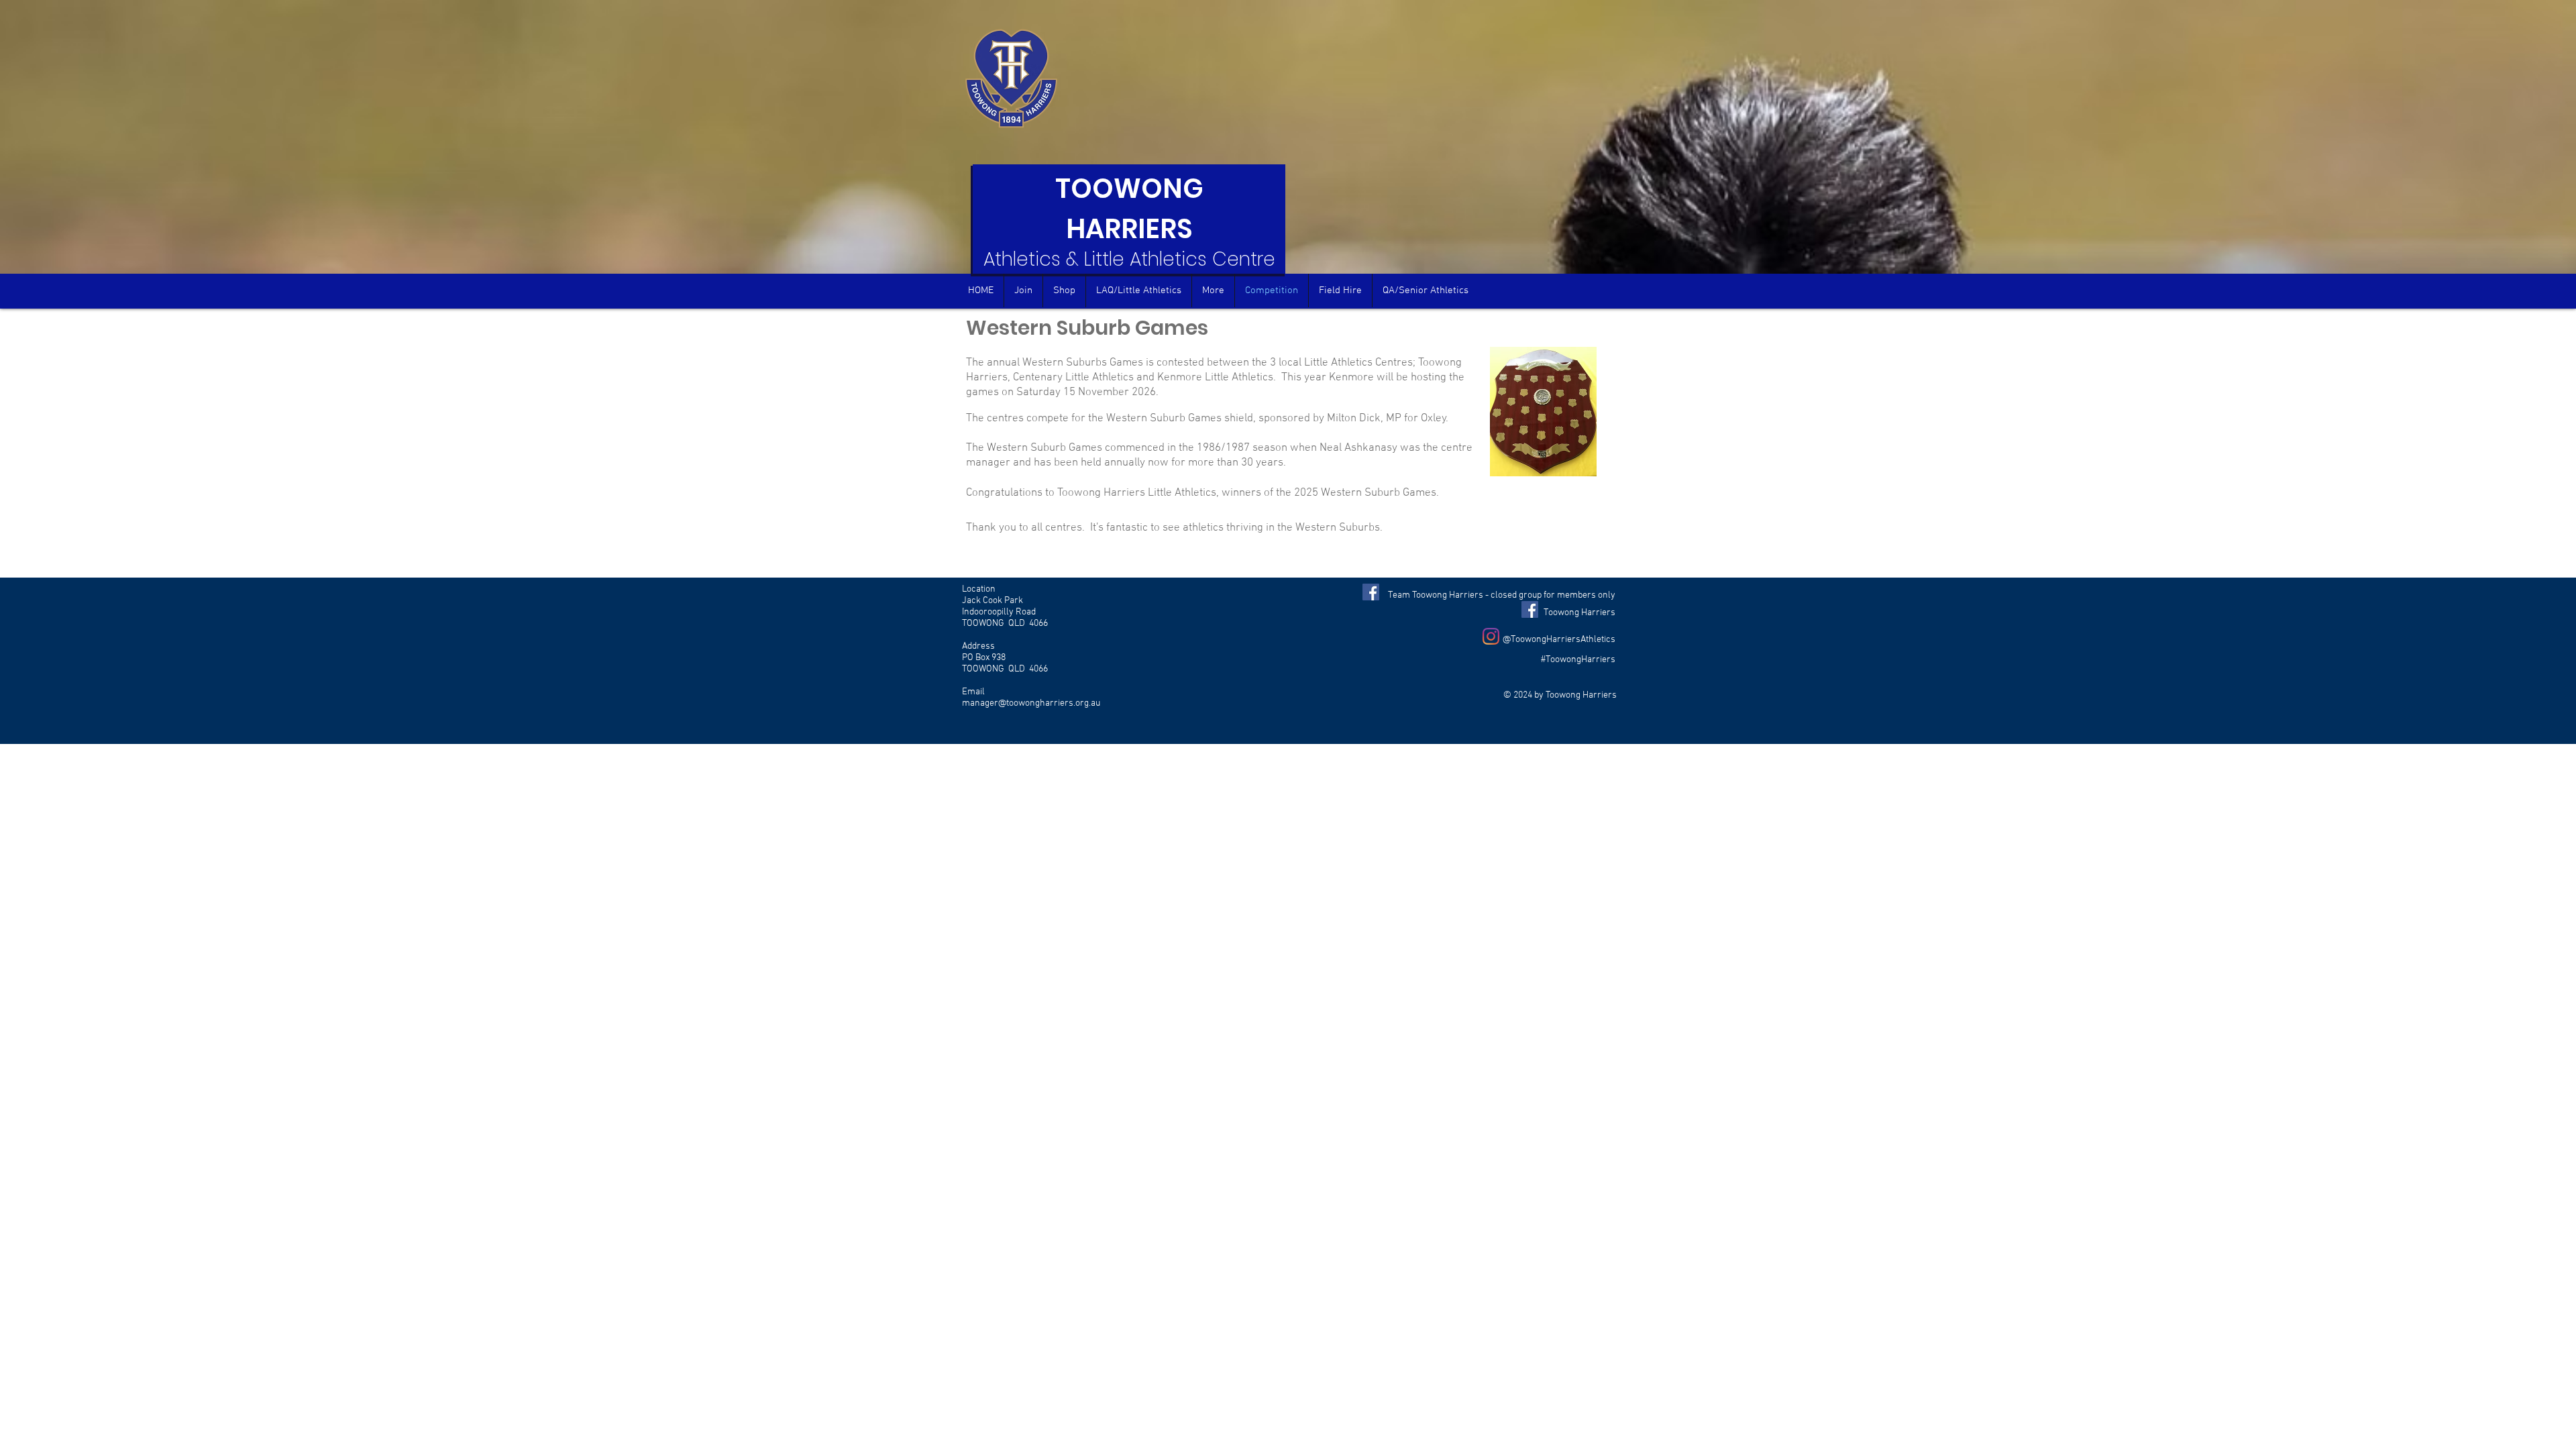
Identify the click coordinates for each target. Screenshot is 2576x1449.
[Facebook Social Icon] (1371, 592)
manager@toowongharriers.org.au (1031, 703)
